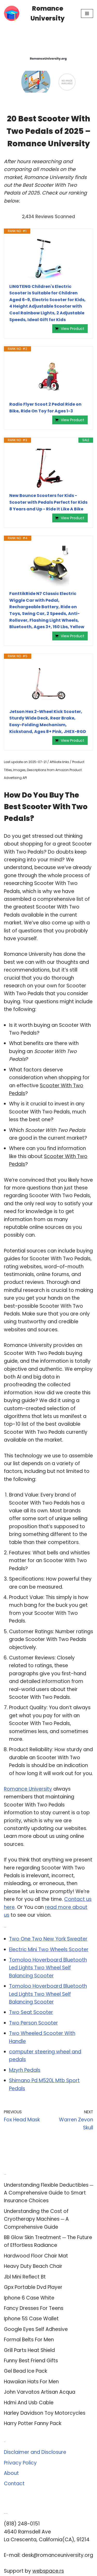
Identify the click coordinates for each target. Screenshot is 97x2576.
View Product (73, 329)
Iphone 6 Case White (29, 2298)
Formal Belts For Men (29, 2340)
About (11, 2473)
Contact (14, 2484)
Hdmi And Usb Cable (29, 2403)
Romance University (28, 1789)
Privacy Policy (20, 2463)
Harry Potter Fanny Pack (33, 2423)
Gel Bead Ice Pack (25, 2371)
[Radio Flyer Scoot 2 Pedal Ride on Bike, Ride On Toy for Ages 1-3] (48, 376)
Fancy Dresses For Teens (34, 2308)
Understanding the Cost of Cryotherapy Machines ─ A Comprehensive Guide (36, 2219)
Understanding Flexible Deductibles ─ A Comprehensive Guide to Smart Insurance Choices (48, 2193)
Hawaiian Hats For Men (31, 2382)
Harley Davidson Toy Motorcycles (45, 2413)
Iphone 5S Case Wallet (31, 2319)
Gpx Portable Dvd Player (33, 2287)
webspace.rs (48, 2571)
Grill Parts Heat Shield (29, 2350)
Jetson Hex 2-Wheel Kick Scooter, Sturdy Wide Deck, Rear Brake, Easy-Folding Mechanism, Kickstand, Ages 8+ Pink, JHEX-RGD (48, 722)
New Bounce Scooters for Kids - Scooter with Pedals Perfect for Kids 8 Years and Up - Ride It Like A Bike (48, 502)
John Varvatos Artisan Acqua (40, 2392)
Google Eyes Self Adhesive (36, 2329)
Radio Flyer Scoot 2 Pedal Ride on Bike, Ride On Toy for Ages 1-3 (45, 408)
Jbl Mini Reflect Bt (25, 2277)
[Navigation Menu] (87, 13)
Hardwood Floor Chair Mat (36, 2256)
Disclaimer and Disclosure (35, 2452)
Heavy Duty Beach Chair (33, 2266)
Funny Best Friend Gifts (31, 2361)
